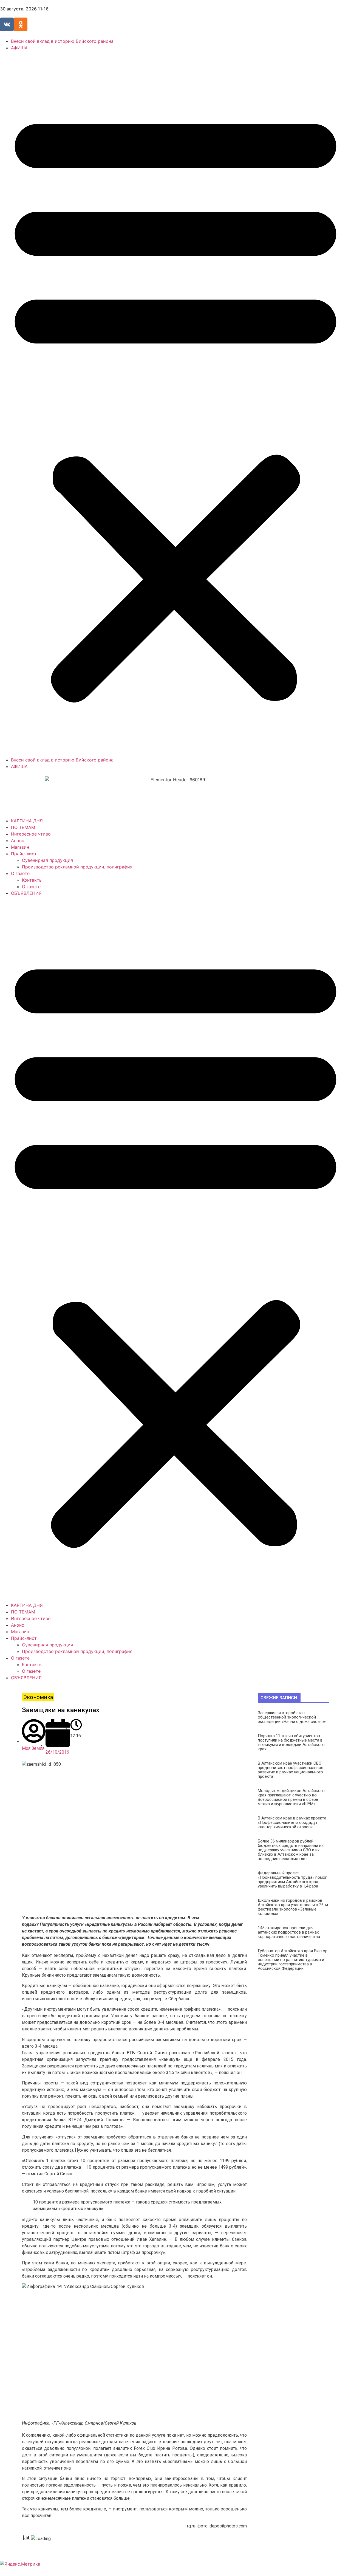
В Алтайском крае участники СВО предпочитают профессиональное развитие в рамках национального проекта (291, 1770)
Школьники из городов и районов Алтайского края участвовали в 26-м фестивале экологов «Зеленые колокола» (293, 1907)
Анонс (18, 840)
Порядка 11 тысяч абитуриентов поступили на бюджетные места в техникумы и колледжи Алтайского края (291, 1742)
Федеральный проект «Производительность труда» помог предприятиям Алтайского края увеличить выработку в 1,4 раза (292, 1880)
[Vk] (7, 24)
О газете (20, 873)
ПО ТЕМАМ (23, 827)
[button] (175, 404)
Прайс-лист (24, 854)
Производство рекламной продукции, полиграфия (77, 867)
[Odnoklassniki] (21, 24)
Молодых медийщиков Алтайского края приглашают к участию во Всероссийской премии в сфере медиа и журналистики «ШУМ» (291, 1797)
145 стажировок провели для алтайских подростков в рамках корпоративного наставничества (289, 1932)
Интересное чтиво (31, 834)
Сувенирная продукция (47, 860)
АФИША (19, 48)
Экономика (38, 1697)
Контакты (32, 880)
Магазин (20, 847)
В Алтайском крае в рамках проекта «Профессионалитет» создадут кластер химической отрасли (292, 1822)
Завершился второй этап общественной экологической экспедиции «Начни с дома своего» (292, 1717)
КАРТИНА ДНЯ (27, 821)
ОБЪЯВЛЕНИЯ (26, 893)
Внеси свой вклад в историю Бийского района (62, 41)
